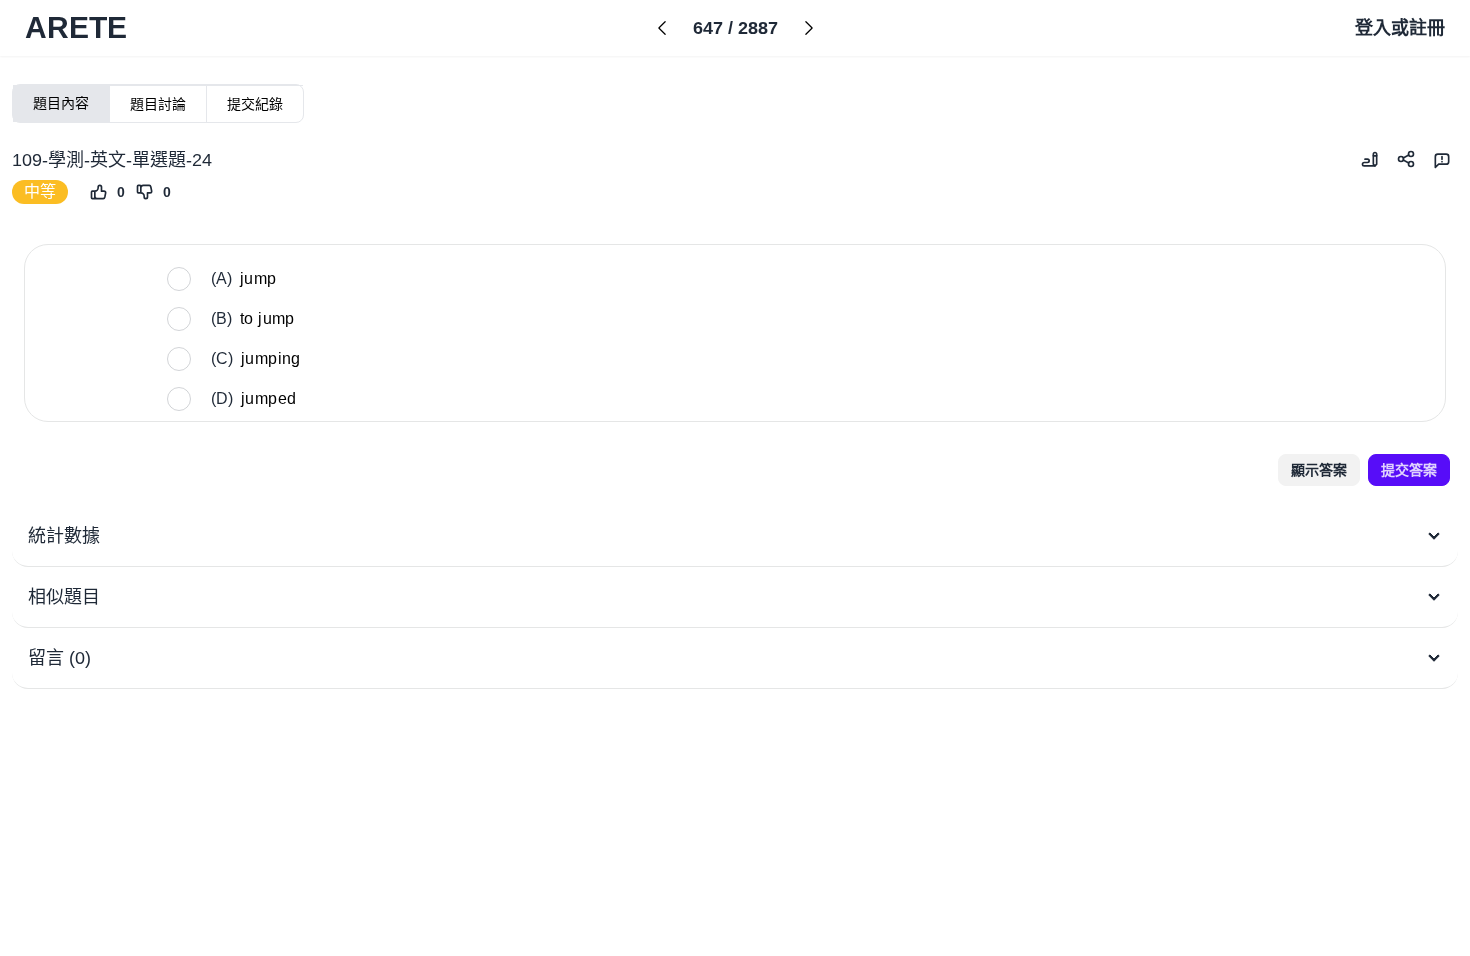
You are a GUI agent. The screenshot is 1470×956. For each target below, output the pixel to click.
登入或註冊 (1400, 28)
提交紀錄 (255, 104)
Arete (76, 27)
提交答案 (1409, 470)
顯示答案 (1319, 470)
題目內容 (61, 103)
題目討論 (158, 104)
